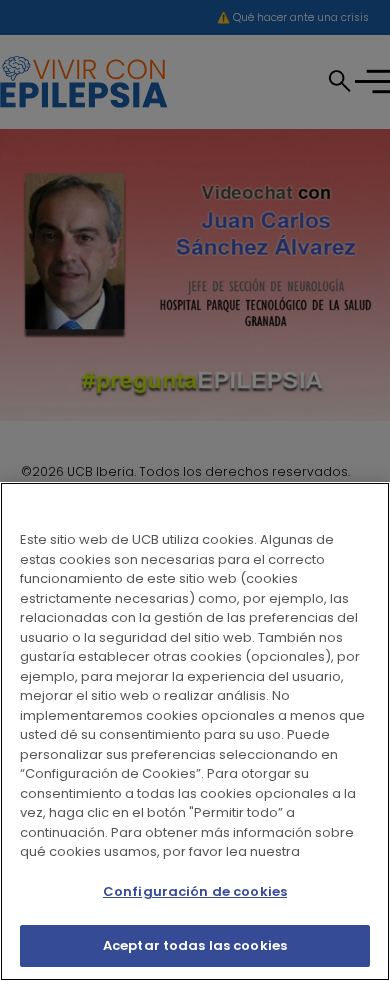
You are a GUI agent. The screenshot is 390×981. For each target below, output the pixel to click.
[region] (195, 731)
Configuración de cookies (195, 891)
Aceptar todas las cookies (195, 945)
